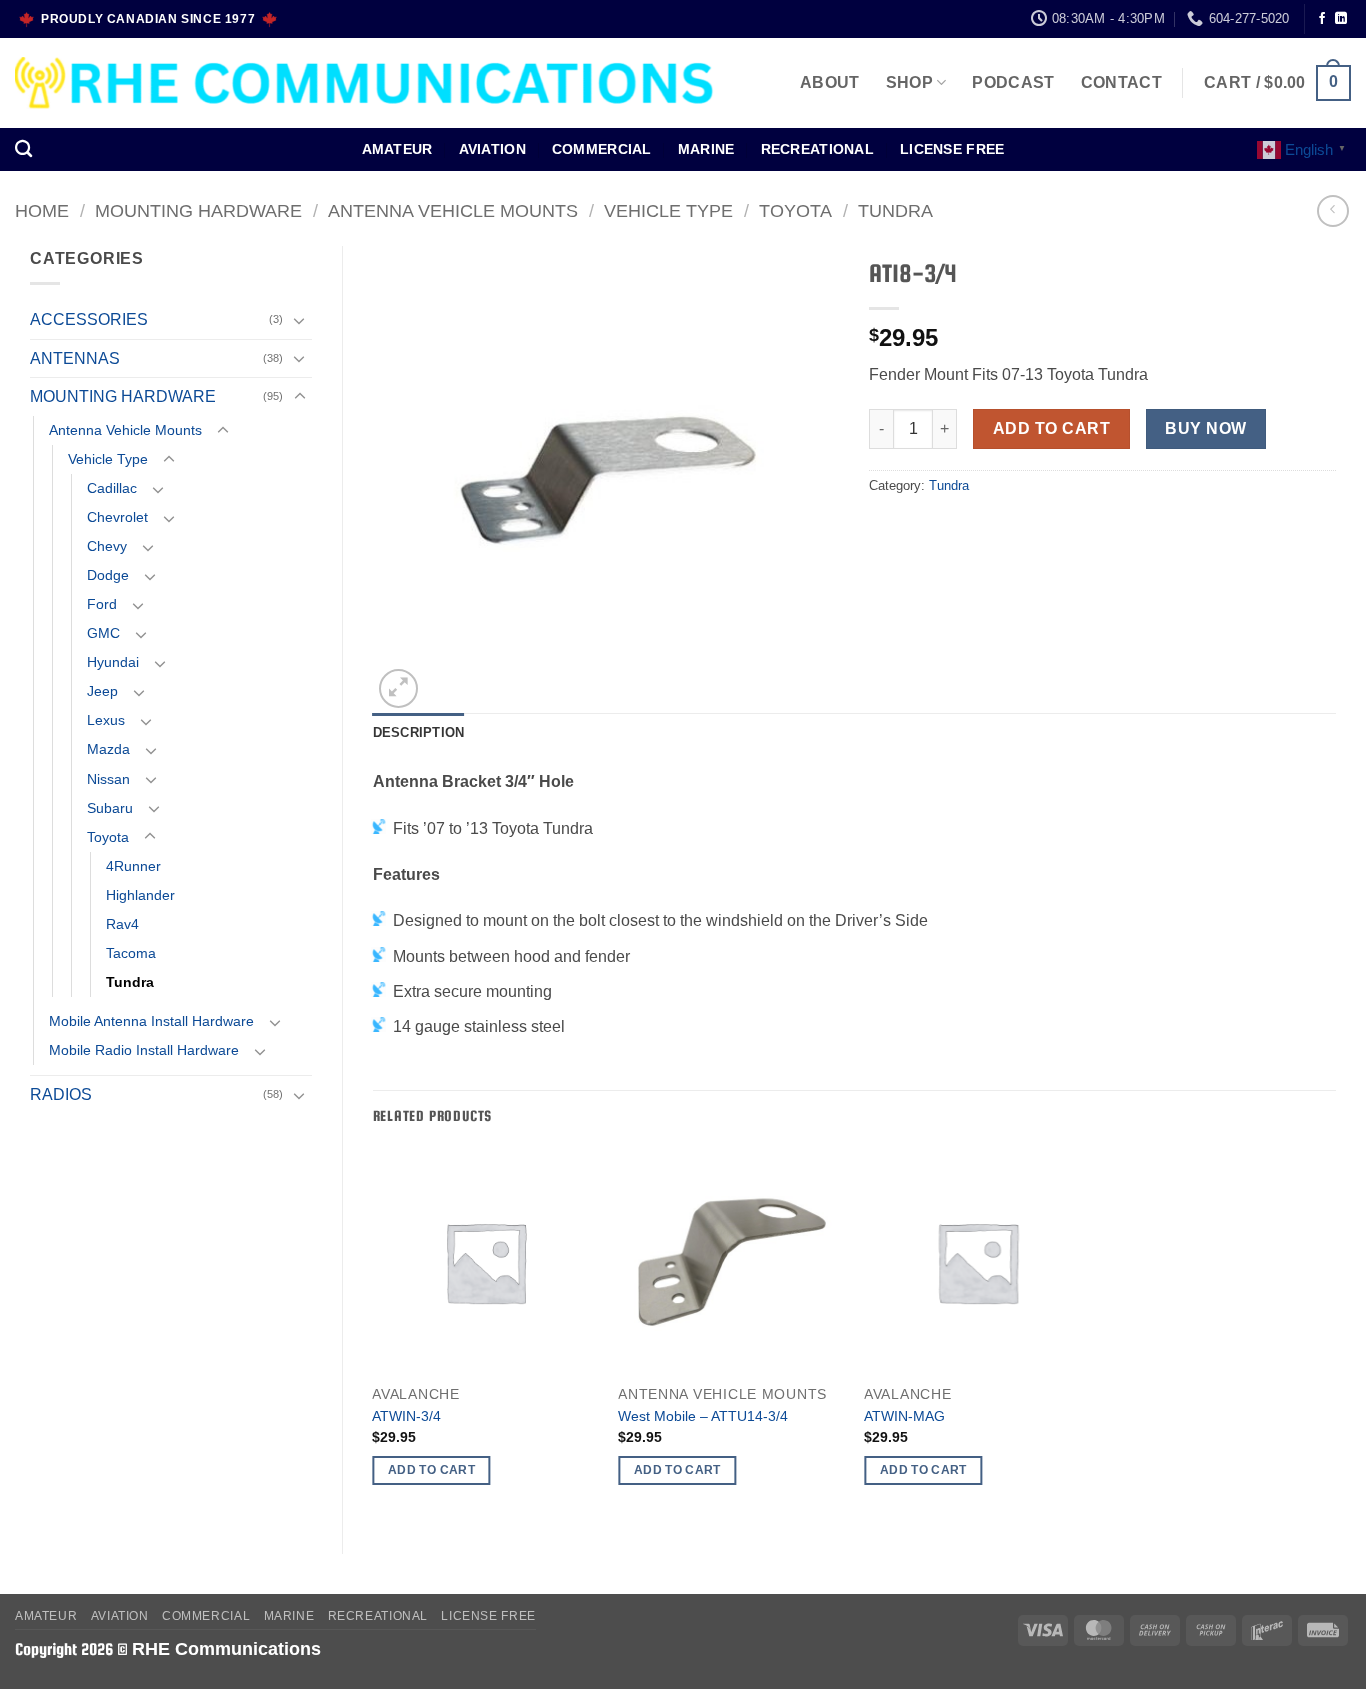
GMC (103, 633)
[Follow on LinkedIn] (1341, 19)
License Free (952, 149)
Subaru (110, 808)
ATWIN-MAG (904, 1416)
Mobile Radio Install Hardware (144, 1050)
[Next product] (1332, 210)
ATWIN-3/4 (406, 1416)
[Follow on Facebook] (1322, 19)
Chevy (107, 546)
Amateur (397, 149)
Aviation (492, 149)
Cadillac (112, 488)
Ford (102, 604)
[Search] (23, 149)
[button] (1277, 83)
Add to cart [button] (431, 1470)
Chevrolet (117, 517)
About (830, 82)
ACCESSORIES (89, 319)
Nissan (108, 779)
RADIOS (61, 1094)
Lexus (106, 720)
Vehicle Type (668, 210)
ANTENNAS (75, 358)
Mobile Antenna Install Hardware (151, 1021)
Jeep (102, 691)
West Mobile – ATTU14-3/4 (703, 1416)
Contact (1121, 82)
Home (42, 210)
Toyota (795, 210)
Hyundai (113, 662)
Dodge (108, 575)
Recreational (817, 149)
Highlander (140, 895)
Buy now (1205, 428)
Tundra (895, 210)
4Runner (133, 866)
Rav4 (122, 924)
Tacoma (131, 953)
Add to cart (1051, 428)
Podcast (1013, 82)
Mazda (108, 749)
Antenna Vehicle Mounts (453, 210)
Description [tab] (419, 732)
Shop (909, 82)
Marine (706, 149)
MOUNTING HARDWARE (198, 210)
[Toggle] (300, 320)
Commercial (602, 149)
